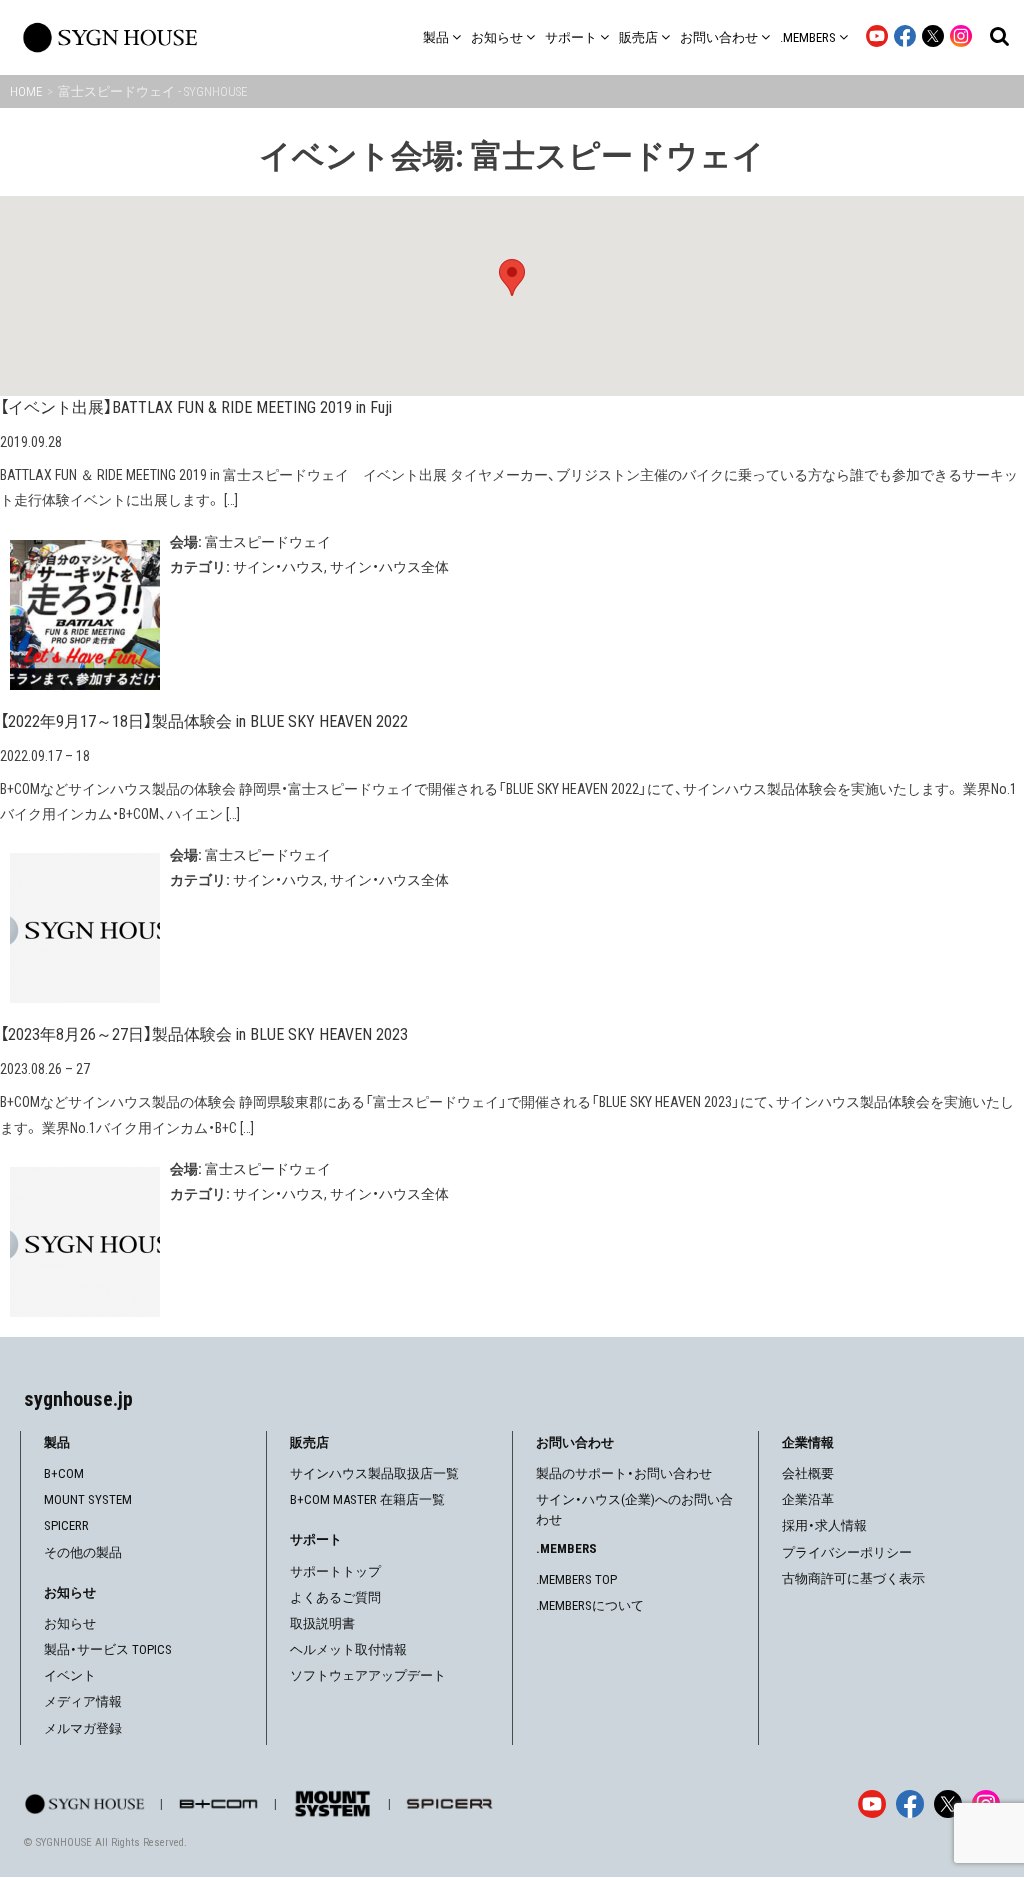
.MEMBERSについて (590, 1605)
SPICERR (66, 1525)
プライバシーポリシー (847, 1552)
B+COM (64, 1473)
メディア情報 (83, 1701)
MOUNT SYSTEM (88, 1499)
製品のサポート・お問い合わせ (624, 1473)
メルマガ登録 (83, 1728)
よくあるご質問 (335, 1597)
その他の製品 (83, 1552)
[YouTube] (872, 1804)
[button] (512, 277)
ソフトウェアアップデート (368, 1675)
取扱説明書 (322, 1623)
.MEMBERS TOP (576, 1579)
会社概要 (808, 1473)
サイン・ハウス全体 (389, 567)
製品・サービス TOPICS (108, 1649)
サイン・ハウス (278, 567)
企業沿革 (808, 1499)
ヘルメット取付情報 (348, 1649)
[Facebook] (910, 1804)
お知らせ (70, 1623)
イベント (70, 1675)
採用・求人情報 (824, 1525)
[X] (948, 1804)
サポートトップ (335, 1571)
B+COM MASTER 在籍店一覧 (367, 1499)
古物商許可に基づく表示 (853, 1578)
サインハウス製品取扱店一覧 (374, 1473)
